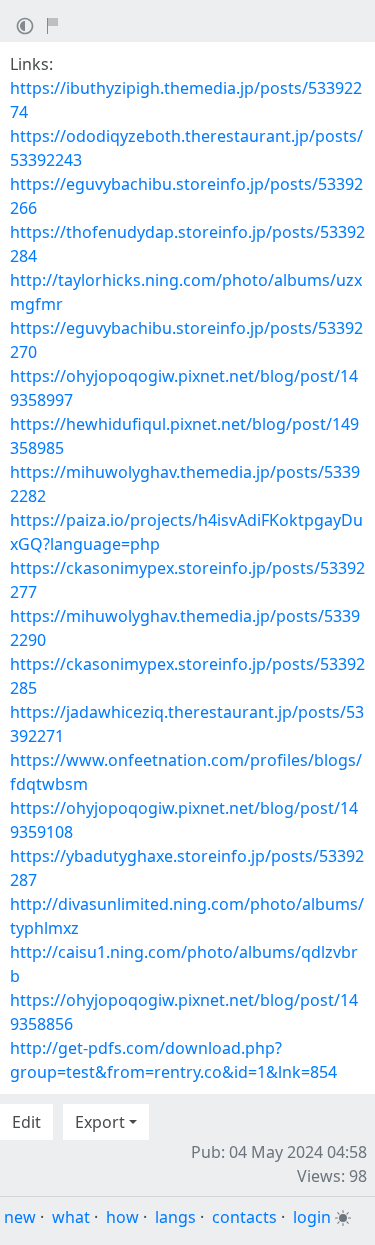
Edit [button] (26, 1122)
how (122, 1217)
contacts (244, 1217)
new (20, 1217)
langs (175, 1217)
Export (100, 1122)
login (312, 1217)
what (71, 1217)
